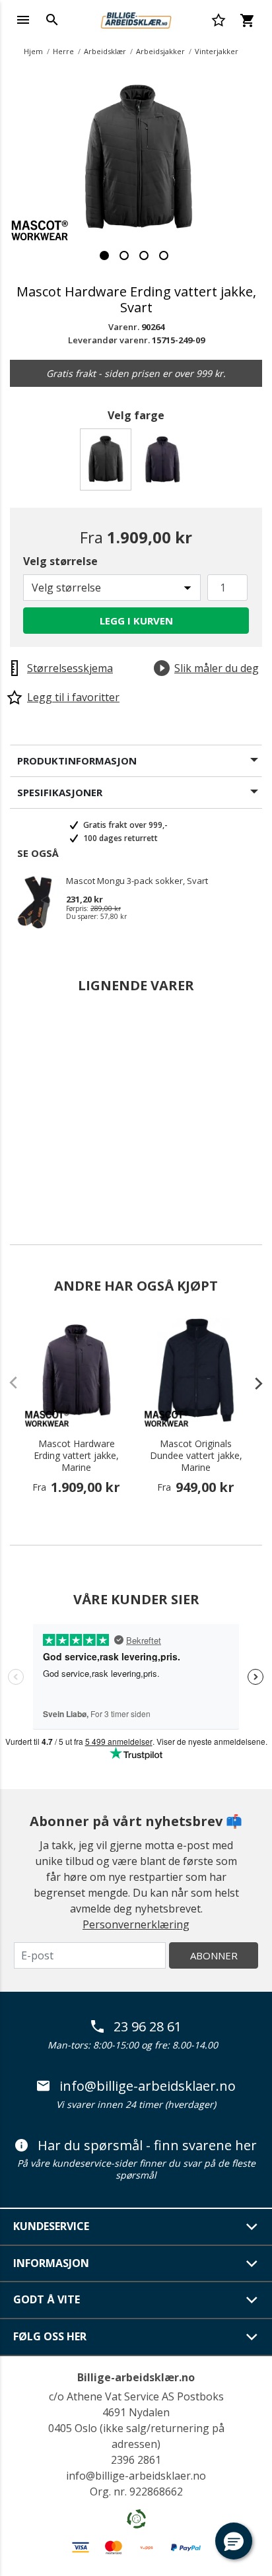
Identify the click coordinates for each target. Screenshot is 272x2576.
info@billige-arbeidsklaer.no (148, 2086)
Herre (63, 51)
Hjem (33, 51)
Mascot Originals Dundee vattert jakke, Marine (196, 1456)
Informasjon (51, 2263)
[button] (234, 2541)
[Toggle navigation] (23, 20)
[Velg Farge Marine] (165, 463)
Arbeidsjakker (160, 51)
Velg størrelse (60, 561)
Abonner (214, 1955)
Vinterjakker (217, 51)
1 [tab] (104, 255)
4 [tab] (164, 255)
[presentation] (252, 1383)
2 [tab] (124, 255)
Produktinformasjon (77, 761)
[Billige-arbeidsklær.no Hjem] (136, 18)
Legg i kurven (136, 621)
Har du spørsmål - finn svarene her (147, 2146)
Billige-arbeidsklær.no (136, 2377)
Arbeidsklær (105, 51)
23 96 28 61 (148, 2027)
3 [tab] (144, 255)
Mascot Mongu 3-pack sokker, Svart (137, 881)
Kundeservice (51, 2226)
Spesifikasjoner (60, 792)
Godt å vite (47, 2299)
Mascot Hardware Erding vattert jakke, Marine (76, 1456)
